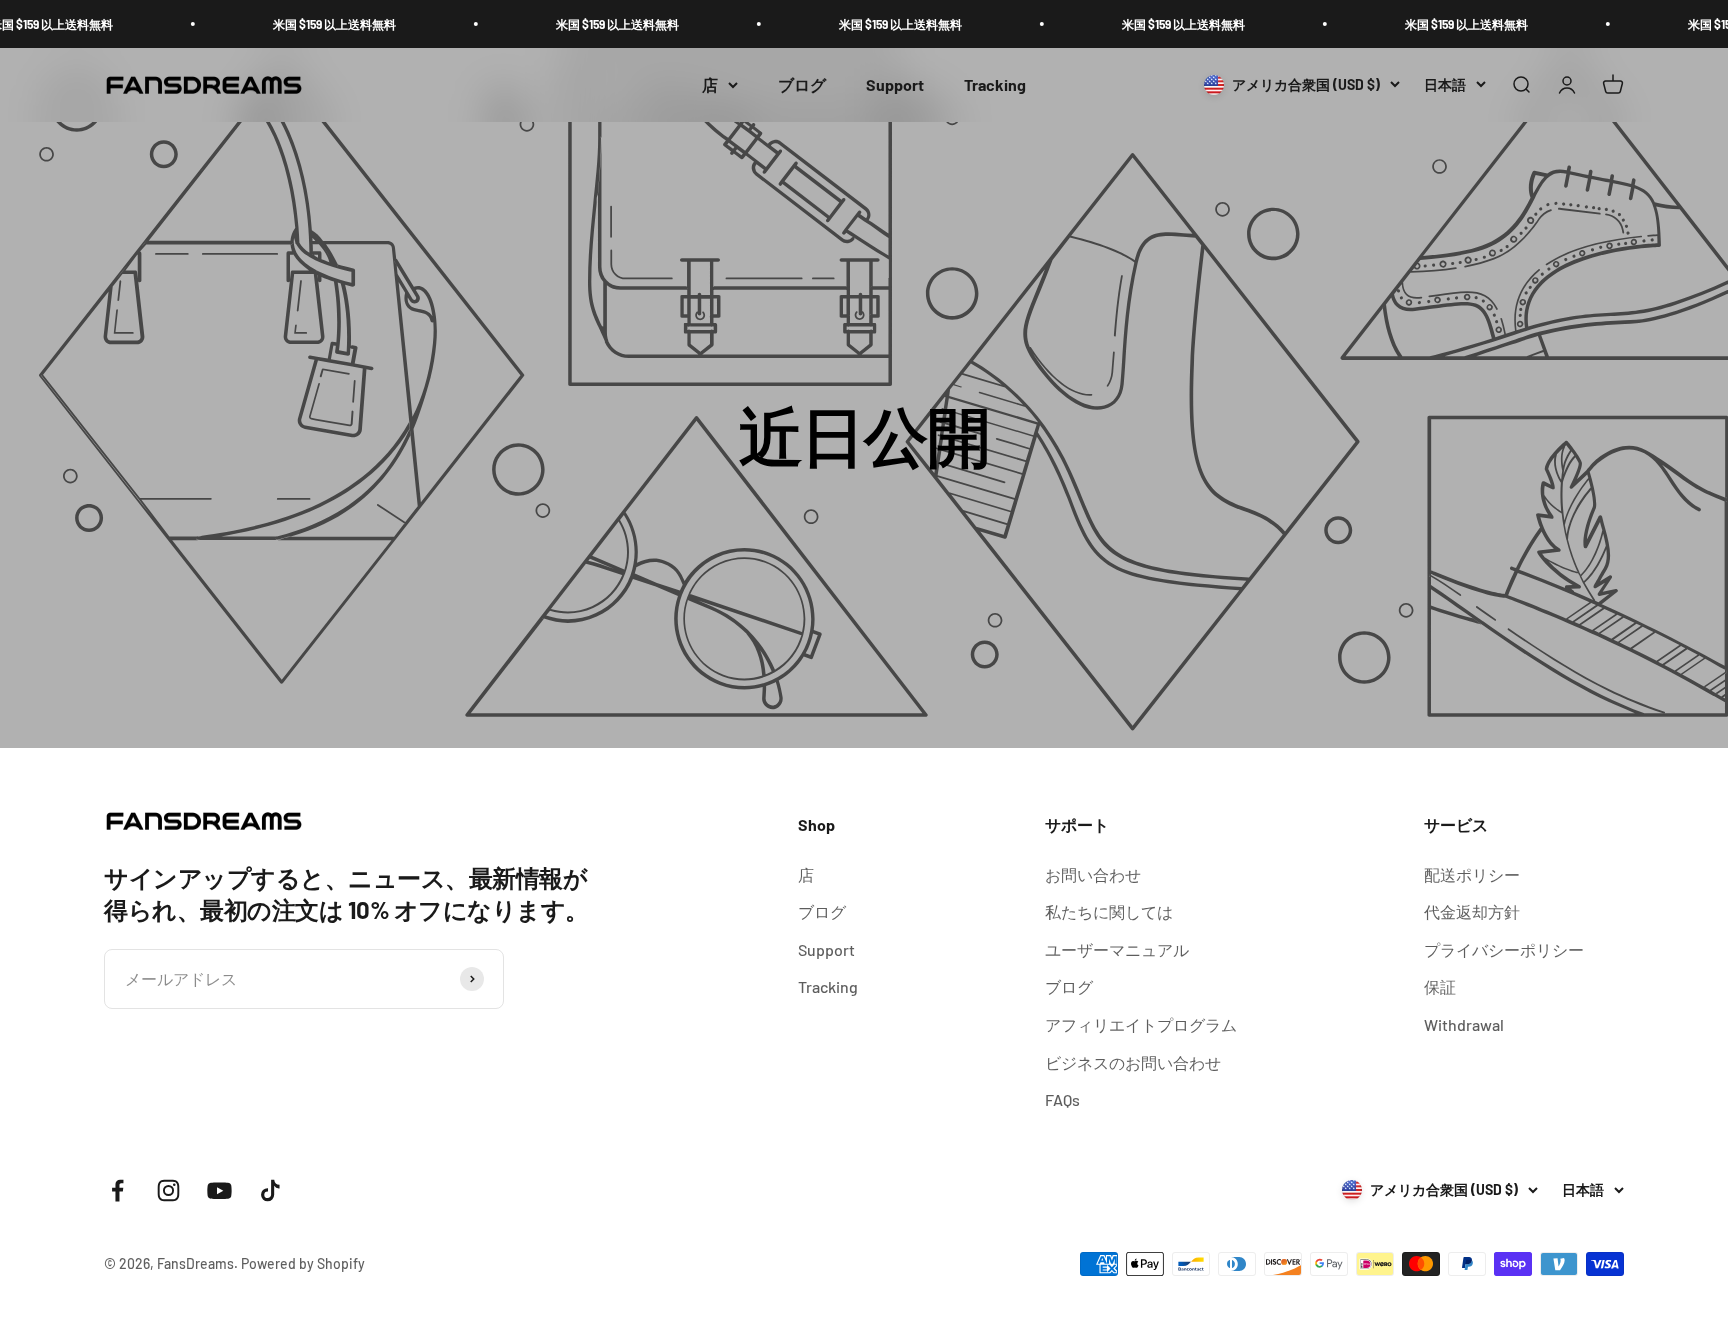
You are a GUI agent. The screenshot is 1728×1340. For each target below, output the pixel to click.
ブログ (802, 84)
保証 (1440, 986)
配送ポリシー (1472, 874)
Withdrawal (1464, 1024)
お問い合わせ (1093, 874)
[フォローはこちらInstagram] (168, 1190)
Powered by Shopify (303, 1263)
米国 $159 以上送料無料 (298, 24)
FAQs (1062, 1099)
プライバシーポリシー (1504, 949)
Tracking (995, 84)
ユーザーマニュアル (1117, 949)
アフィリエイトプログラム (1141, 1024)
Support (895, 84)
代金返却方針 (1472, 911)
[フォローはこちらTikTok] (270, 1190)
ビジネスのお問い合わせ (1133, 1062)
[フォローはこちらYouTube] (219, 1190)
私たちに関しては (1109, 911)
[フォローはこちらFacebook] (117, 1190)
